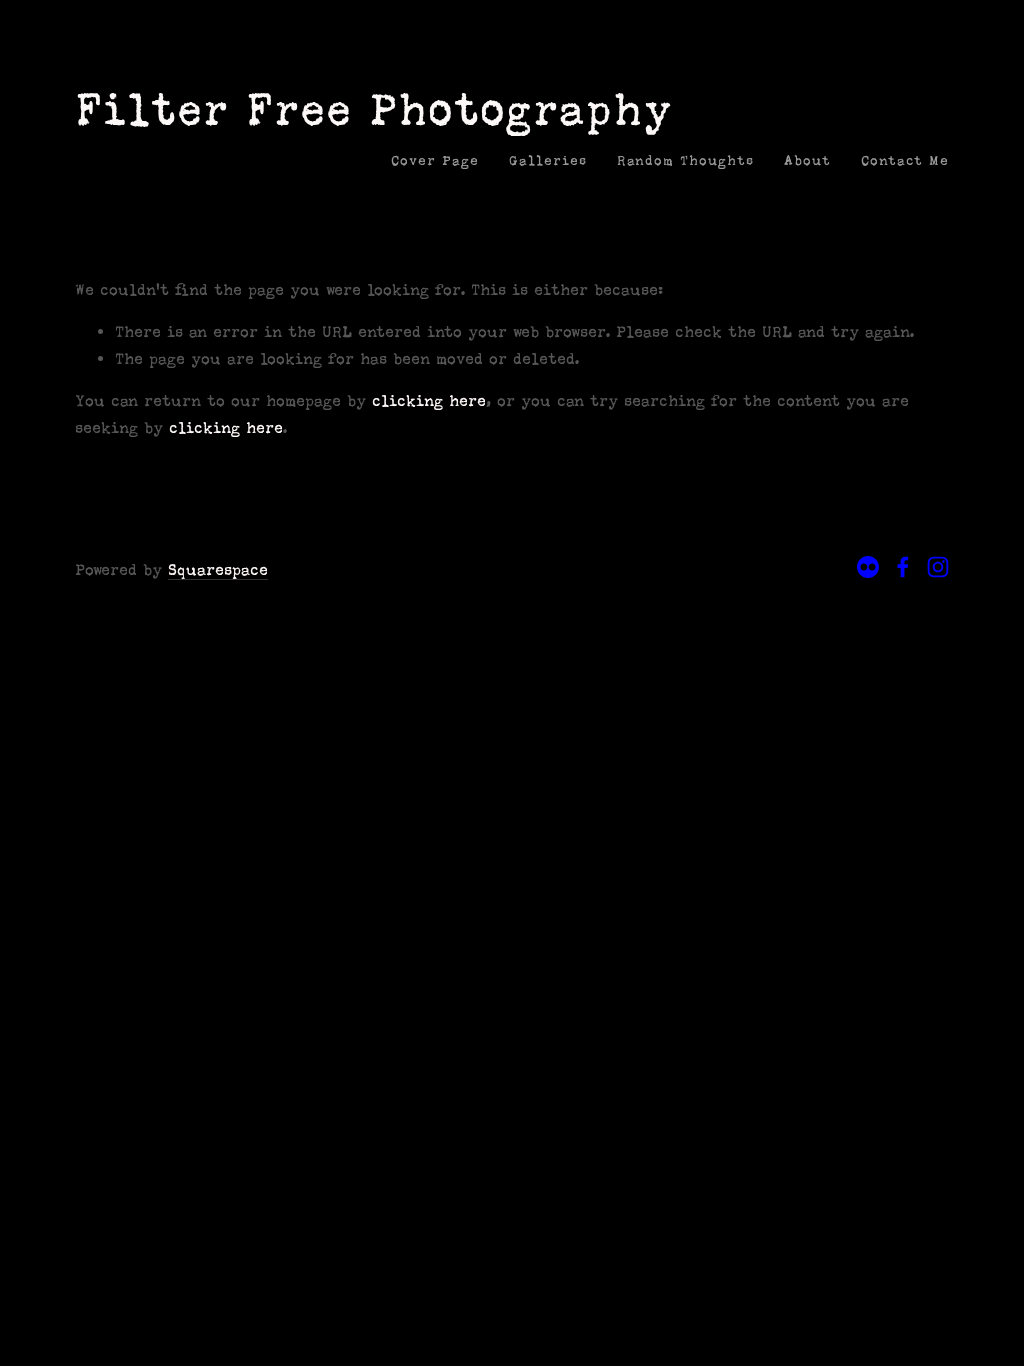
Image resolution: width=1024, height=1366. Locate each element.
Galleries (548, 160)
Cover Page (435, 160)
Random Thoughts (685, 160)
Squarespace (218, 569)
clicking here (429, 400)
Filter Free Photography (374, 109)
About (807, 160)
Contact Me (905, 160)
